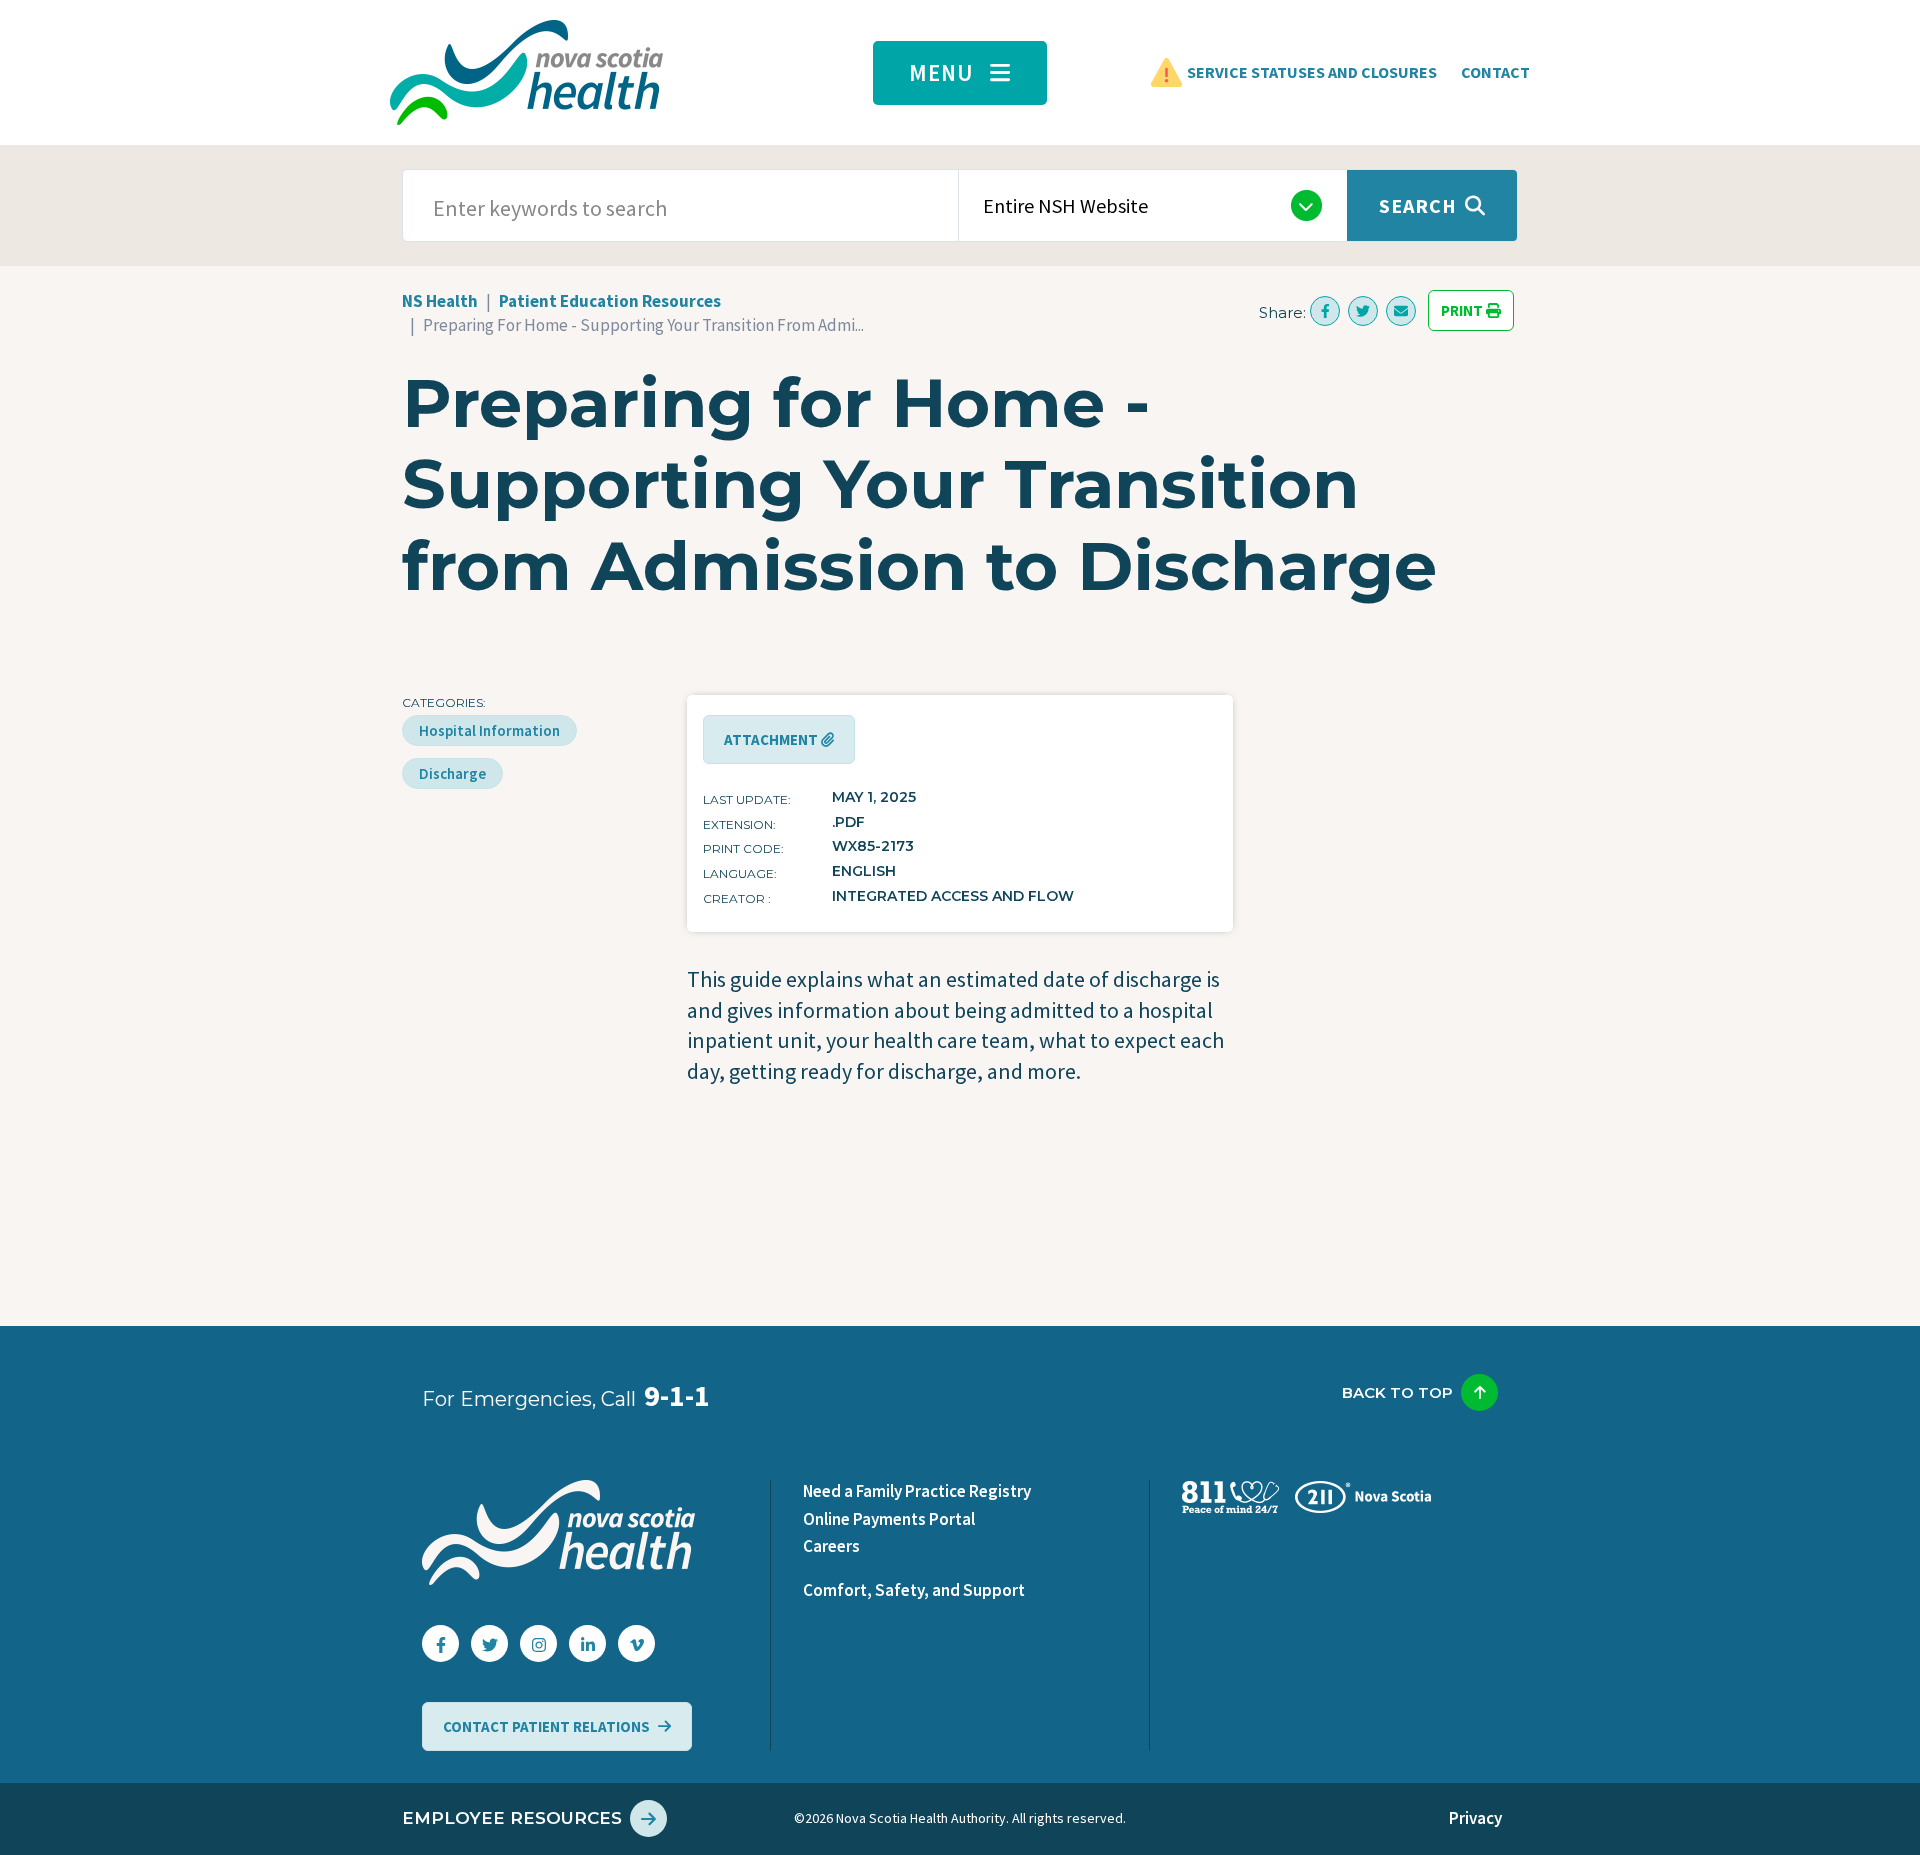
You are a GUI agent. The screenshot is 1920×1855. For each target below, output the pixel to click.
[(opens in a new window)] (1325, 311)
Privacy (1475, 1818)
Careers (831, 1546)
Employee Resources (512, 1818)
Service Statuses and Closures (1312, 72)
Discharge (452, 773)
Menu (941, 72)
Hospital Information (489, 730)
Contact (1495, 72)
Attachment (772, 739)
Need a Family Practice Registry (917, 1491)
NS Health (440, 301)
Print (1463, 310)
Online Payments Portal (889, 1519)
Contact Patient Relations (546, 1726)
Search (1418, 205)
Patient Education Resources (610, 301)
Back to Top (1397, 1392)
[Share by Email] (1401, 311)
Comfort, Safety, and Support (914, 1590)
